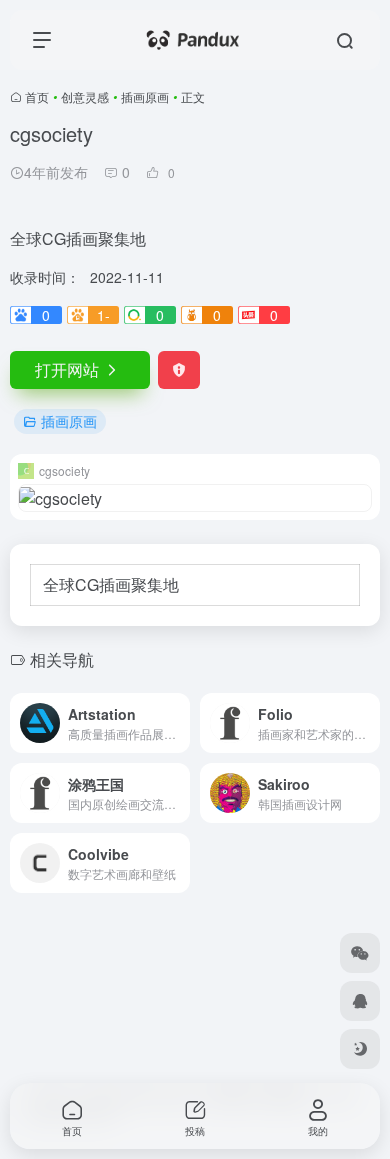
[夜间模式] (360, 1049)
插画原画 (145, 96)
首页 (37, 96)
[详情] (179, 723)
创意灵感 (85, 96)
